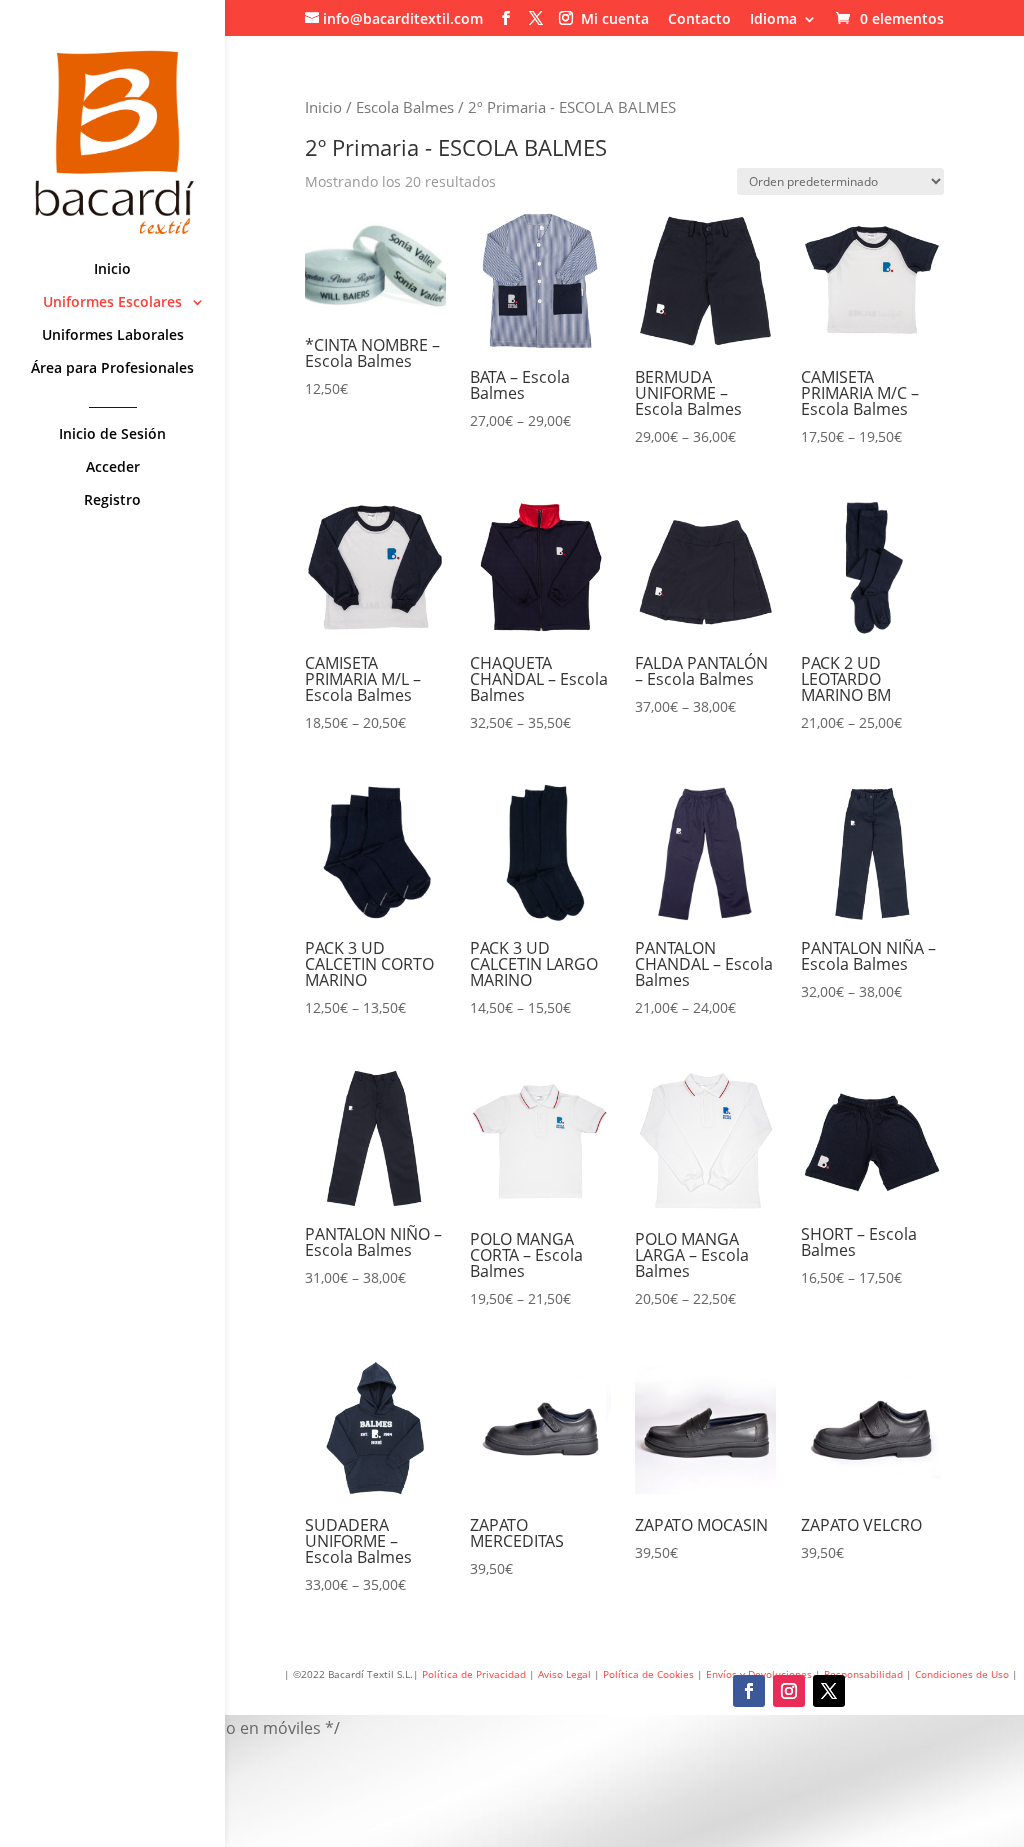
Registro (112, 501)
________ (113, 402)
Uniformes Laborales (113, 336)
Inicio (112, 270)
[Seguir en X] (829, 1691)
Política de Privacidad (474, 1674)
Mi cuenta (615, 20)
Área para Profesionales (112, 369)
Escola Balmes (405, 107)
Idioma (773, 20)
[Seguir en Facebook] (749, 1691)
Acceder (113, 468)
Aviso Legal (564, 1674)
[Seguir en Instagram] (789, 1691)
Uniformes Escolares (112, 303)
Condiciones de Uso (963, 1674)
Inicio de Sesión (112, 435)
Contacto (699, 20)
